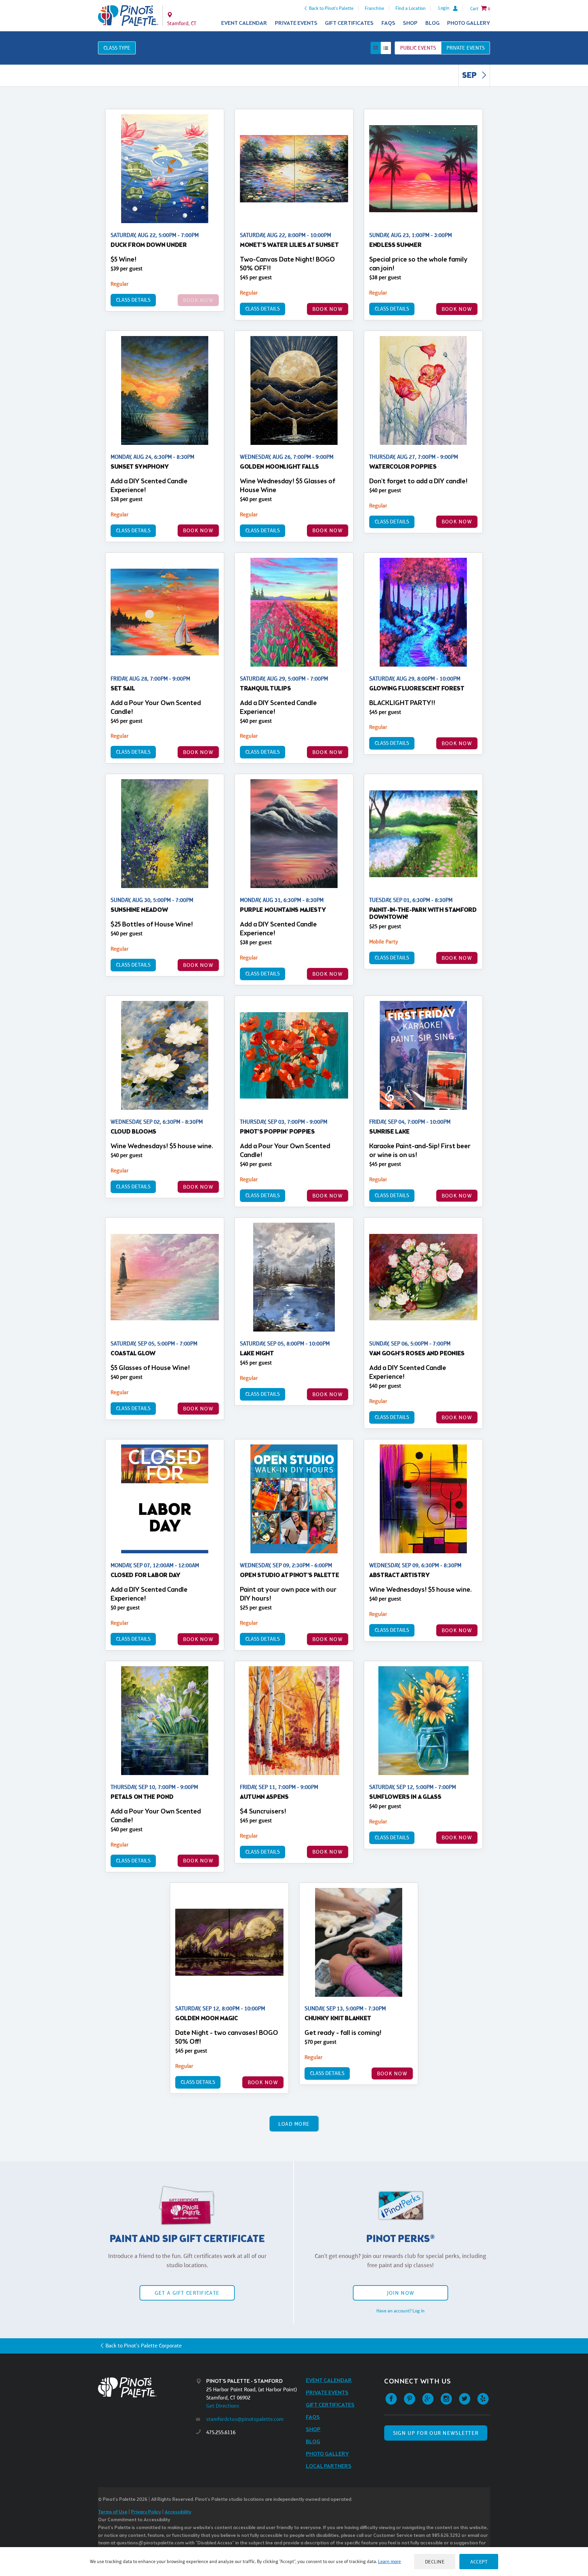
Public (418, 48)
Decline (435, 2562)
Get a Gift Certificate (187, 2293)
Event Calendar (244, 23)
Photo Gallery (469, 23)
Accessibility (178, 2512)
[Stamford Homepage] (128, 16)
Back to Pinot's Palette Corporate (144, 2346)
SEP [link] (470, 76)
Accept (479, 2562)
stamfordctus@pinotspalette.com (245, 2419)
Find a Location (411, 8)
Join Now (401, 2293)
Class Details (133, 300)
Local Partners (329, 2466)
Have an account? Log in (401, 2311)
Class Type (117, 48)
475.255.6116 (221, 2432)
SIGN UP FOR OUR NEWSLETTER (436, 2433)
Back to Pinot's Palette (331, 8)
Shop (410, 23)
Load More (294, 2124)
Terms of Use (113, 2512)
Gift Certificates (349, 23)
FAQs (388, 23)
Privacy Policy (146, 2512)
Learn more (389, 2561)
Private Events (296, 23)
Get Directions (223, 2406)
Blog (432, 23)
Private (465, 48)
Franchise (374, 8)
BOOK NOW (328, 309)
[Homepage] (147, 2387)
